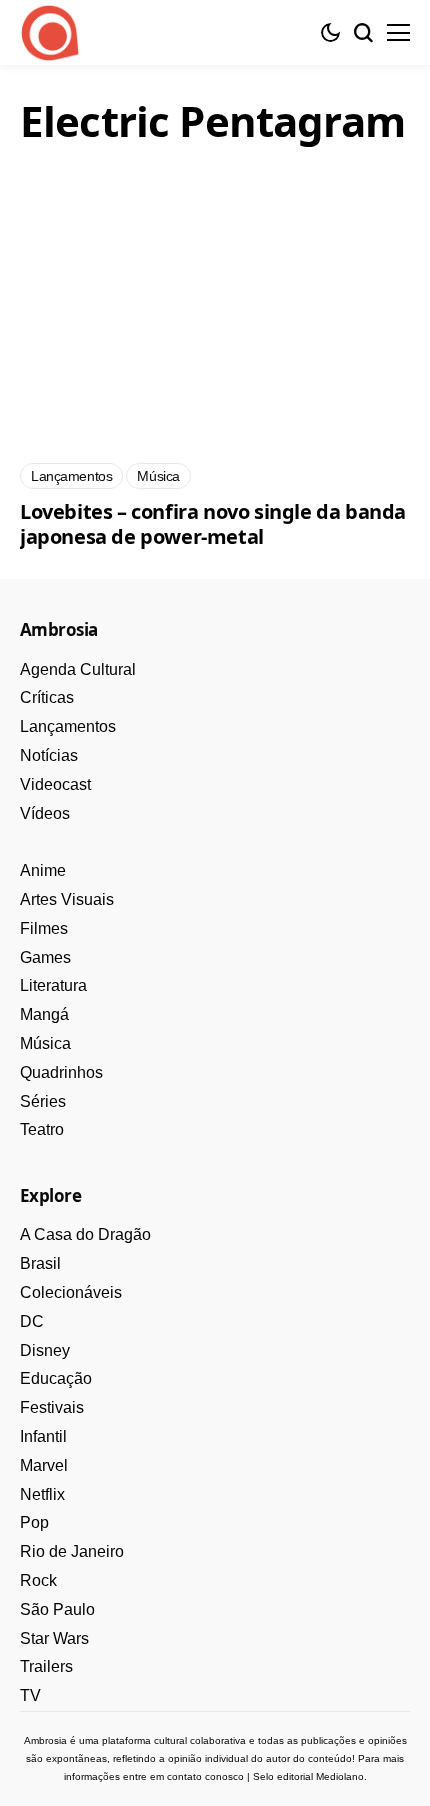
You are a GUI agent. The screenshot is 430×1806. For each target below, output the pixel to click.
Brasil (40, 1263)
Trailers (46, 1666)
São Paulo (57, 1609)
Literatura (53, 985)
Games (45, 957)
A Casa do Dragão (85, 1234)
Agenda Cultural (78, 669)
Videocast (55, 784)
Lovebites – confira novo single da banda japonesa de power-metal (213, 524)
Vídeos (45, 813)
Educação (56, 1378)
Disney (45, 1350)
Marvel (44, 1465)
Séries (43, 1101)
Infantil (43, 1436)
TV (30, 1695)
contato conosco (205, 1776)
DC (32, 1321)
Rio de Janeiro (72, 1551)
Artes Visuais (67, 899)
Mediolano (340, 1776)
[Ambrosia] (50, 33)
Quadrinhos (61, 1072)
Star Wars (54, 1638)
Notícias (49, 755)
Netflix (42, 1494)
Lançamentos (68, 726)
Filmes (44, 928)
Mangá (44, 1014)
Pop (34, 1522)
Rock (38, 1580)
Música (45, 1043)
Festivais (52, 1407)
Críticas (47, 697)
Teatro (42, 1129)
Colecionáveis (71, 1292)
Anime (43, 870)
